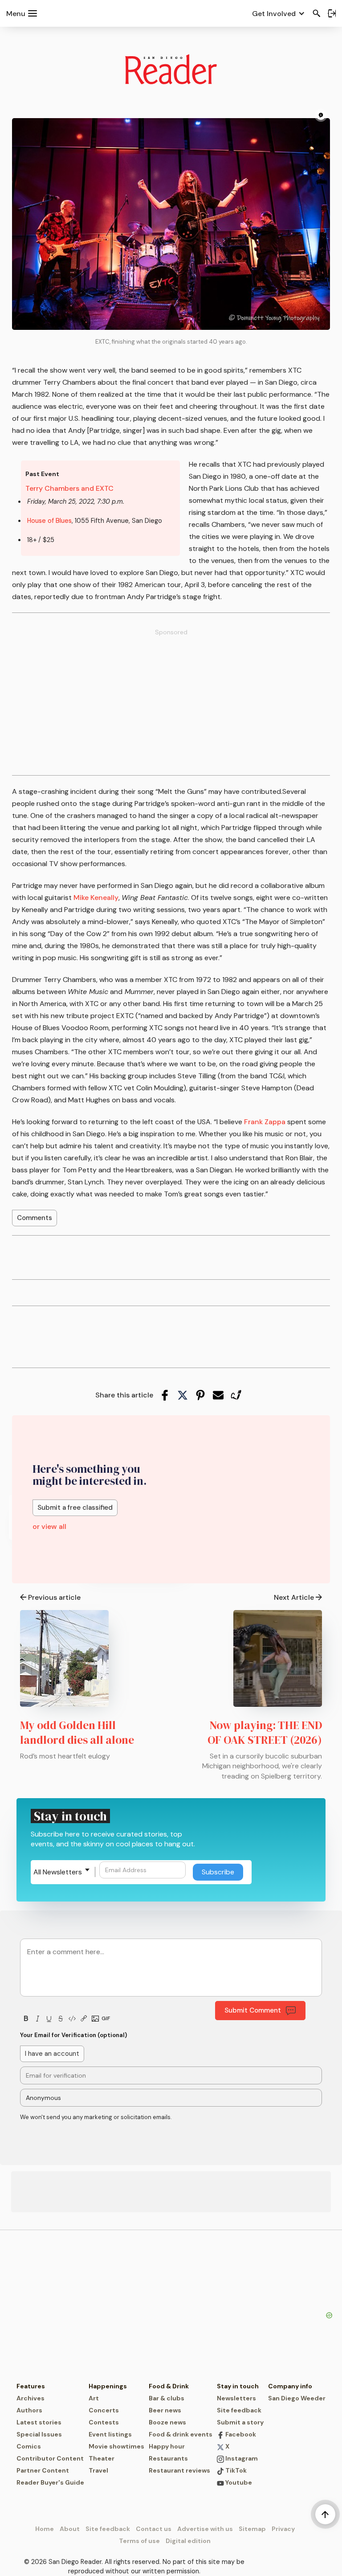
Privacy (283, 2529)
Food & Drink (169, 2386)
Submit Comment (253, 2010)
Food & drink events (181, 2434)
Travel (98, 2470)
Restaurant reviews (179, 2470)
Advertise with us (205, 2529)
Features (31, 2386)
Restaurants (168, 2458)
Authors (29, 2410)
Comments (35, 1218)
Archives (31, 2398)
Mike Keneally (96, 898)
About (70, 2529)
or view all (49, 1526)
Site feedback (239, 2410)
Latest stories (39, 2422)
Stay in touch (238, 2386)
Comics (29, 2446)
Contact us (154, 2529)
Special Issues (39, 2434)
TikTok (235, 2470)
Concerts (104, 2410)
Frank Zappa (265, 1122)
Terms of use (139, 2541)
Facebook (240, 2434)
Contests (104, 2422)
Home (45, 2529)
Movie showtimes (116, 2446)
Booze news (167, 2422)
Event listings (110, 2434)
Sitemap (252, 2529)
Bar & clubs (167, 2398)
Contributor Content (50, 2458)
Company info (290, 2386)
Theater (102, 2458)
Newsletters (236, 2398)
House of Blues (49, 521)
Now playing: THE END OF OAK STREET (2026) (265, 1732)
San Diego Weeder (297, 2398)
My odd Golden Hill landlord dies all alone (77, 1732)
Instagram (241, 2458)
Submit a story (240, 2422)
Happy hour (167, 2446)
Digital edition (188, 2541)
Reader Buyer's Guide (50, 2482)
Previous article (54, 1597)
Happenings (108, 2386)
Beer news (165, 2410)
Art (94, 2398)
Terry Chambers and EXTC (69, 488)
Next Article (294, 1597)
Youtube (238, 2482)
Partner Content (43, 2470)
